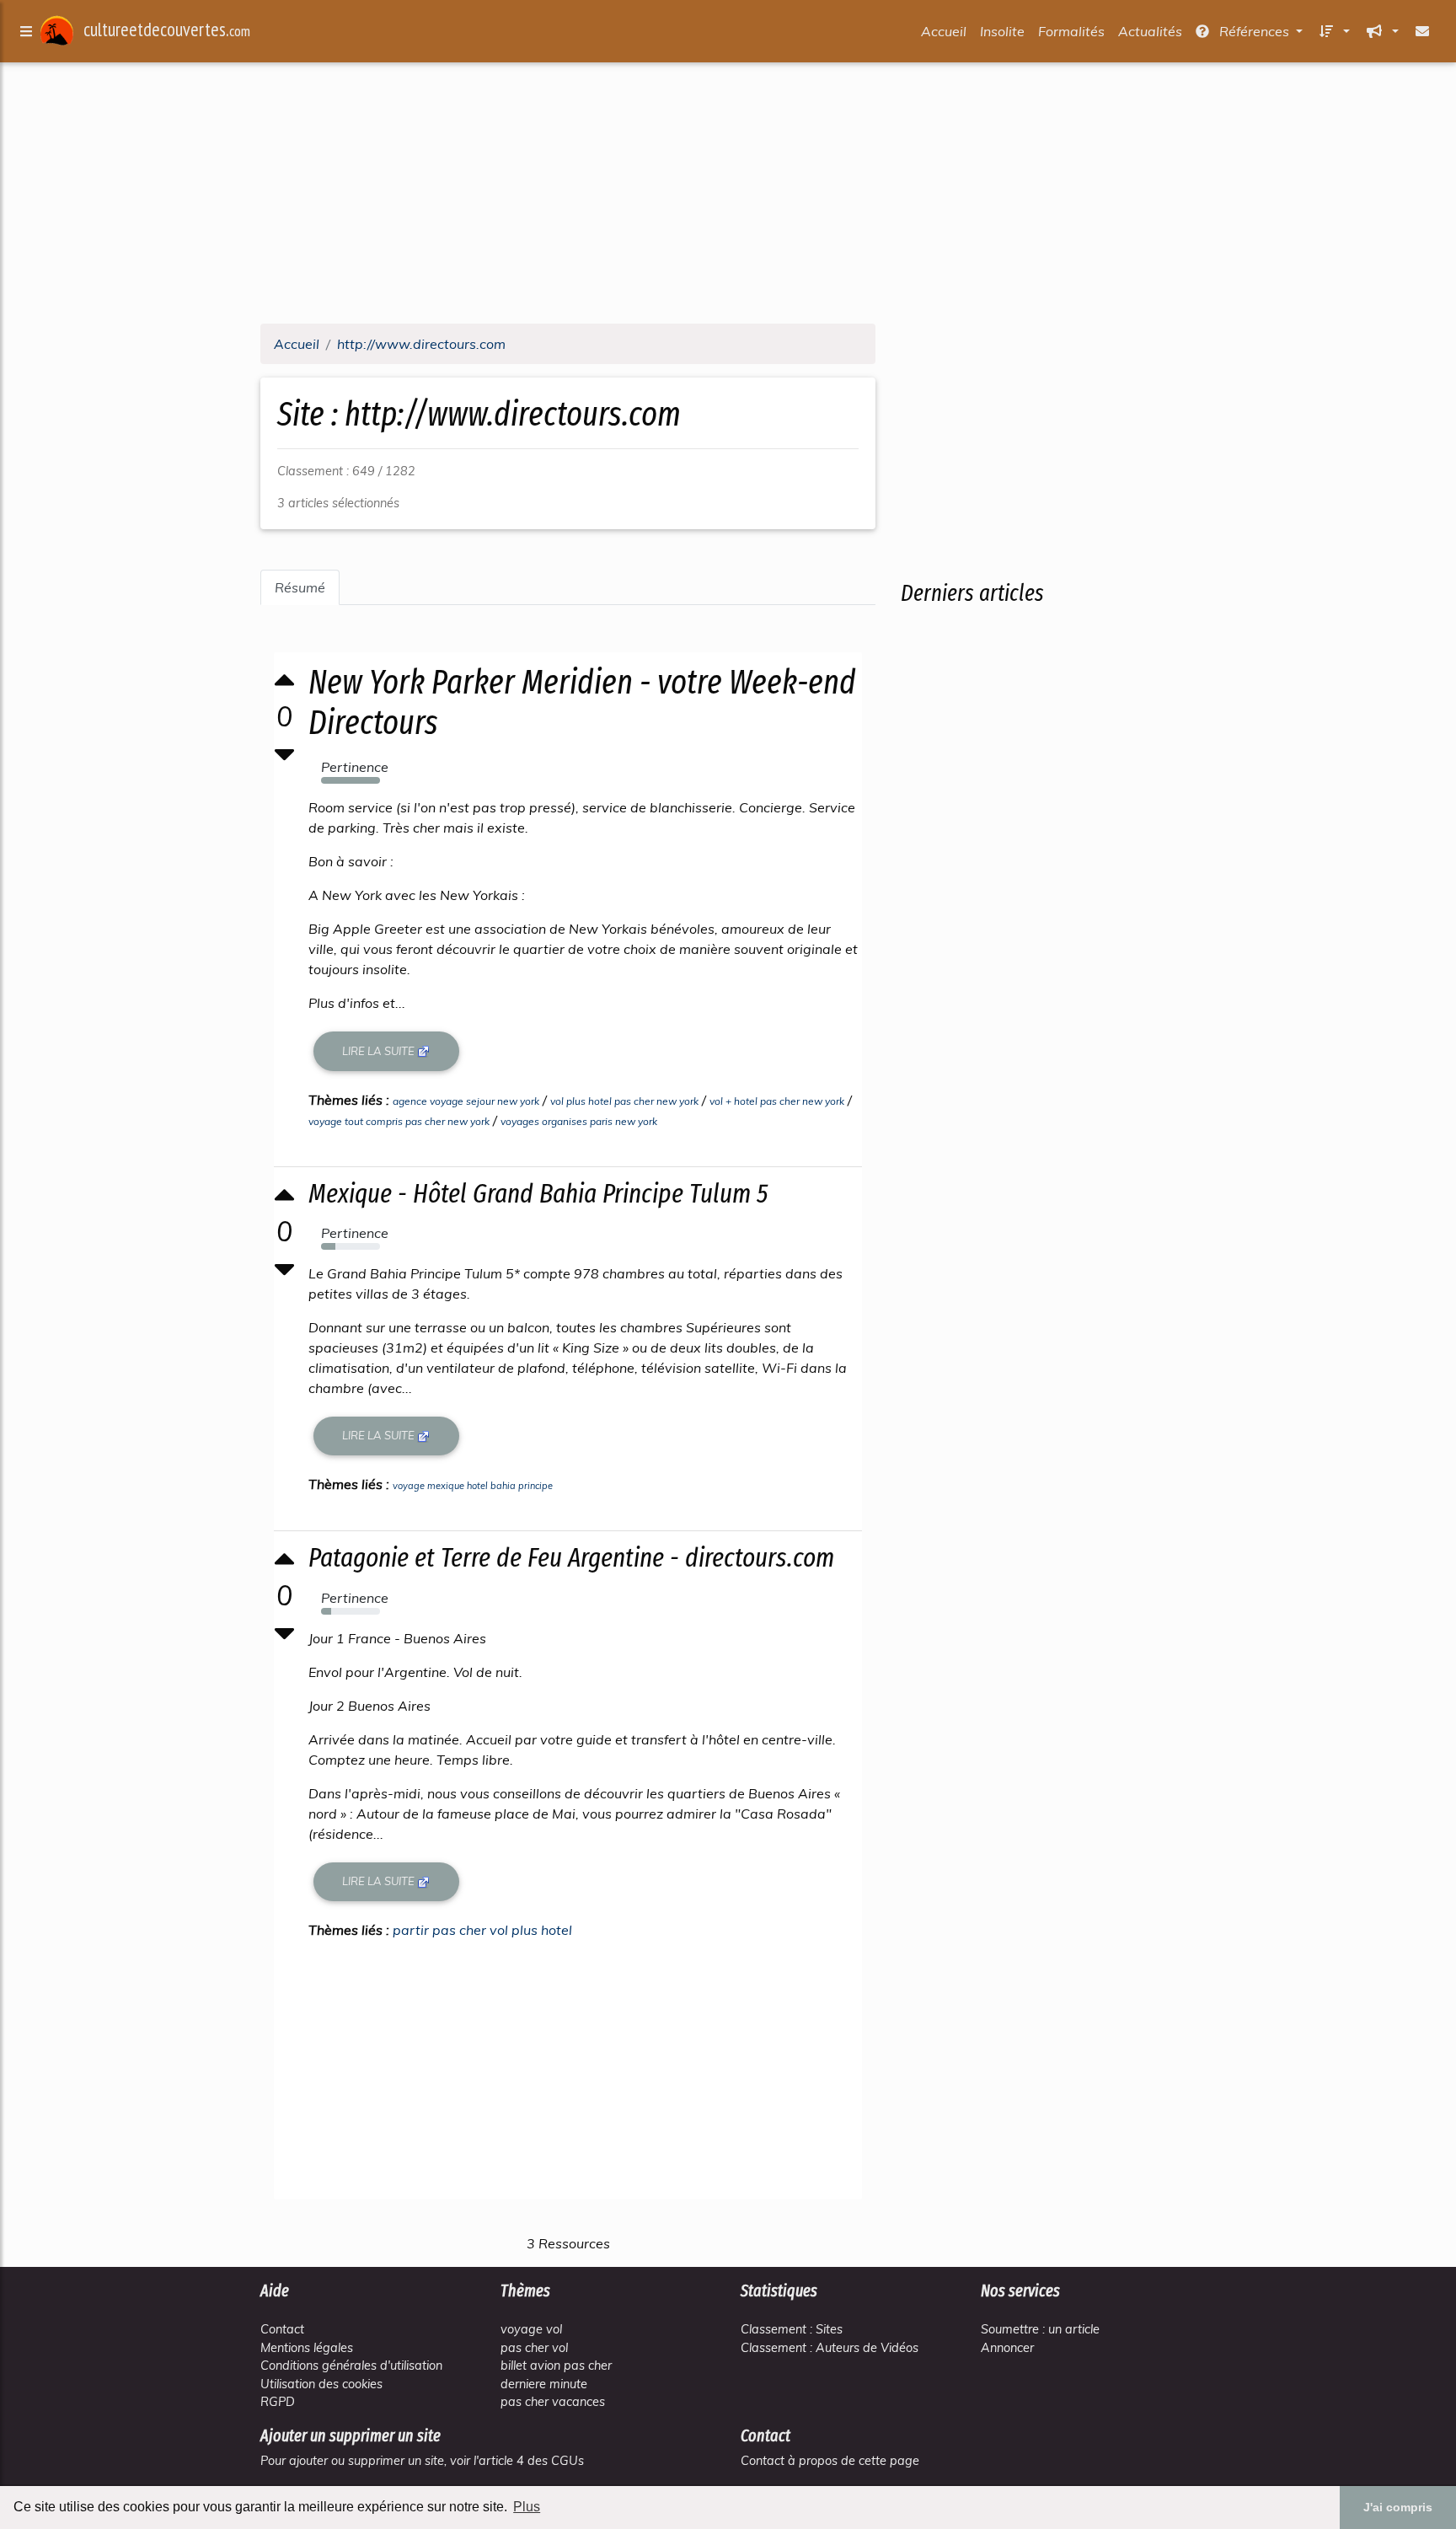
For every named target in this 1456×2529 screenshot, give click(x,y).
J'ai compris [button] (1398, 2507)
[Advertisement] (728, 192)
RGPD (278, 2402)
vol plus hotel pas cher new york (624, 1101)
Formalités (1071, 31)
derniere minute (544, 2384)
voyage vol (531, 2329)
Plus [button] (527, 2507)
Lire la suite (380, 1051)
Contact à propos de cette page (830, 2461)
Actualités (1150, 31)
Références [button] (1254, 31)
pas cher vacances (553, 2402)
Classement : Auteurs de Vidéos (830, 2348)
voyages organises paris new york (579, 1121)
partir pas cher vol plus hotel (482, 1930)
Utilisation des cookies (321, 2384)
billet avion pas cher (556, 2366)
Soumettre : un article (1040, 2329)
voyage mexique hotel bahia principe (473, 1486)
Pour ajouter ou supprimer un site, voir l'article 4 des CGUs (422, 2461)
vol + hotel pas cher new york (777, 1101)
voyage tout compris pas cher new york (399, 1121)
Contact (282, 2329)
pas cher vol (534, 2348)
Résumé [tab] (300, 587)
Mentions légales (307, 2348)
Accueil (944, 31)
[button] (1333, 31)
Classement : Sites (792, 2329)
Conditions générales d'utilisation (351, 2366)
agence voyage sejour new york (466, 1101)
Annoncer (1007, 2348)
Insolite (1002, 31)
